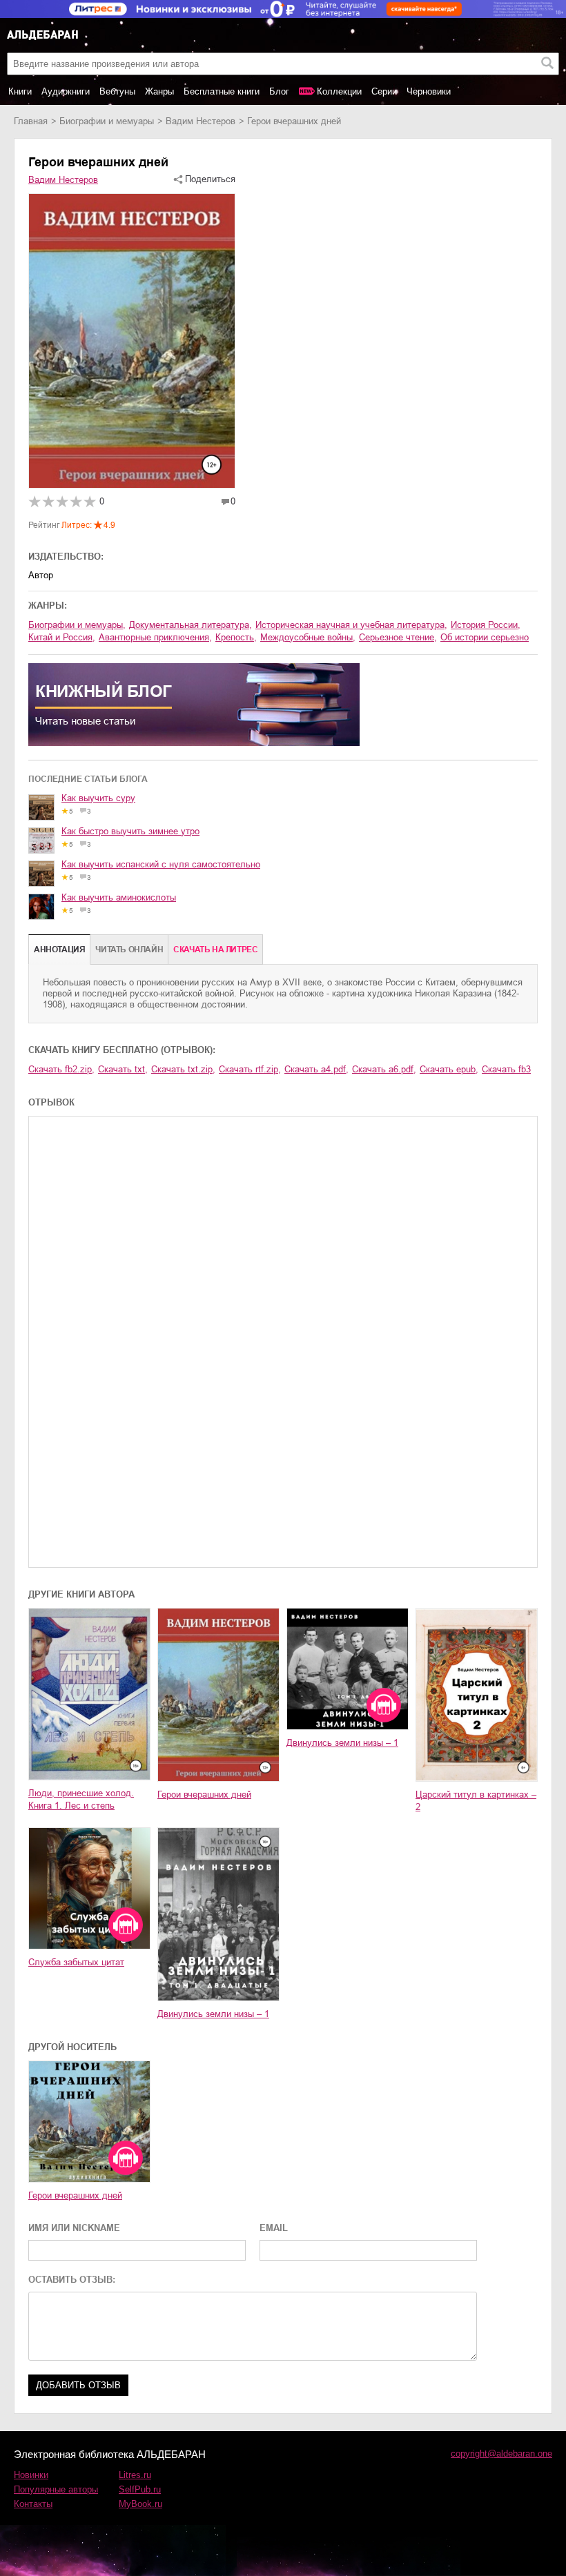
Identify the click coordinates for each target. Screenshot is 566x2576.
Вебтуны (117, 91)
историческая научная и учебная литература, (351, 625)
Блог (279, 91)
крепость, (236, 637)
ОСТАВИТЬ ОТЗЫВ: (72, 2280)
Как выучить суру (98, 798)
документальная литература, (191, 625)
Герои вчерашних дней (204, 1795)
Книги (20, 91)
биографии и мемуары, (77, 625)
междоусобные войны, (308, 637)
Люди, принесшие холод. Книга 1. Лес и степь (81, 1799)
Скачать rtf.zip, (250, 1069)
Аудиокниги (66, 91)
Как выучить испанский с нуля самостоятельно (161, 864)
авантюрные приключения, (155, 637)
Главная (31, 121)
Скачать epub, (449, 1069)
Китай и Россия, (62, 637)
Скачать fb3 (506, 1069)
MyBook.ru (140, 2504)
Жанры (159, 91)
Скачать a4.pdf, (316, 1069)
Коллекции (339, 91)
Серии (384, 91)
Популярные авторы (56, 2489)
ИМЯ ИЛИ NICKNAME (74, 2228)
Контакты (33, 2504)
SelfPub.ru (140, 2489)
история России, (486, 625)
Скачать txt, (123, 1069)
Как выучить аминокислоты (119, 897)
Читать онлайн (129, 950)
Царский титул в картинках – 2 (476, 1801)
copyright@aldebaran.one (501, 2454)
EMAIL (274, 2228)
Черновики (429, 91)
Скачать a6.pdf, (384, 1069)
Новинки (31, 2475)
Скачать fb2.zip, (61, 1069)
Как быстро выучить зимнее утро (130, 831)
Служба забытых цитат (76, 1962)
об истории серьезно (485, 637)
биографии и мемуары (107, 121)
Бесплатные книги (222, 91)
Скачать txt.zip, (183, 1069)
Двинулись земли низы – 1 (342, 1743)
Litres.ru (135, 2475)
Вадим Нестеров (201, 121)
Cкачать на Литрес (215, 950)
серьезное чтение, (398, 637)
